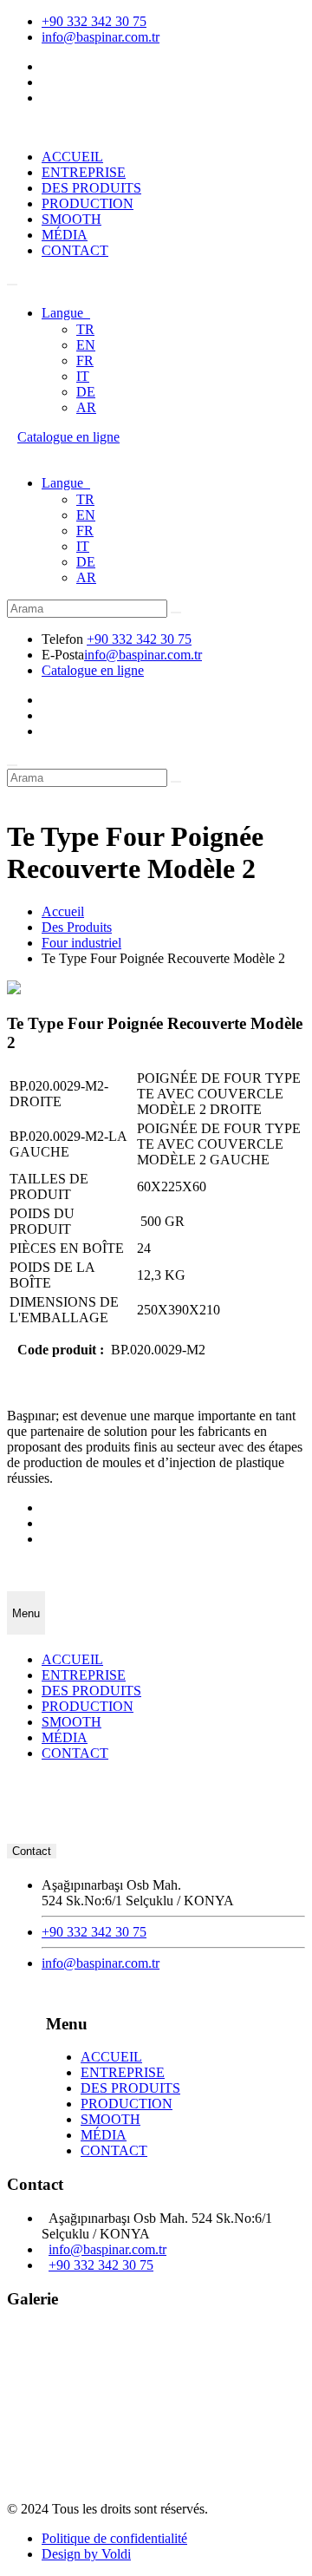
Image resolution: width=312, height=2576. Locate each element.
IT (83, 376)
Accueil (63, 911)
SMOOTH (71, 219)
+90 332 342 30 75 (94, 21)
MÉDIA (65, 235)
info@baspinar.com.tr (101, 37)
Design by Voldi (86, 2554)
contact (32, 1851)
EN (86, 345)
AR (86, 407)
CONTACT (75, 250)
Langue (66, 313)
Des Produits (77, 927)
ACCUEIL (72, 157)
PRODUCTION (88, 203)
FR (85, 361)
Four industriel (81, 943)
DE (86, 392)
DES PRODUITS (91, 188)
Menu (26, 1613)
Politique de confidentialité (114, 2538)
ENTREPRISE (84, 172)
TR (85, 329)
